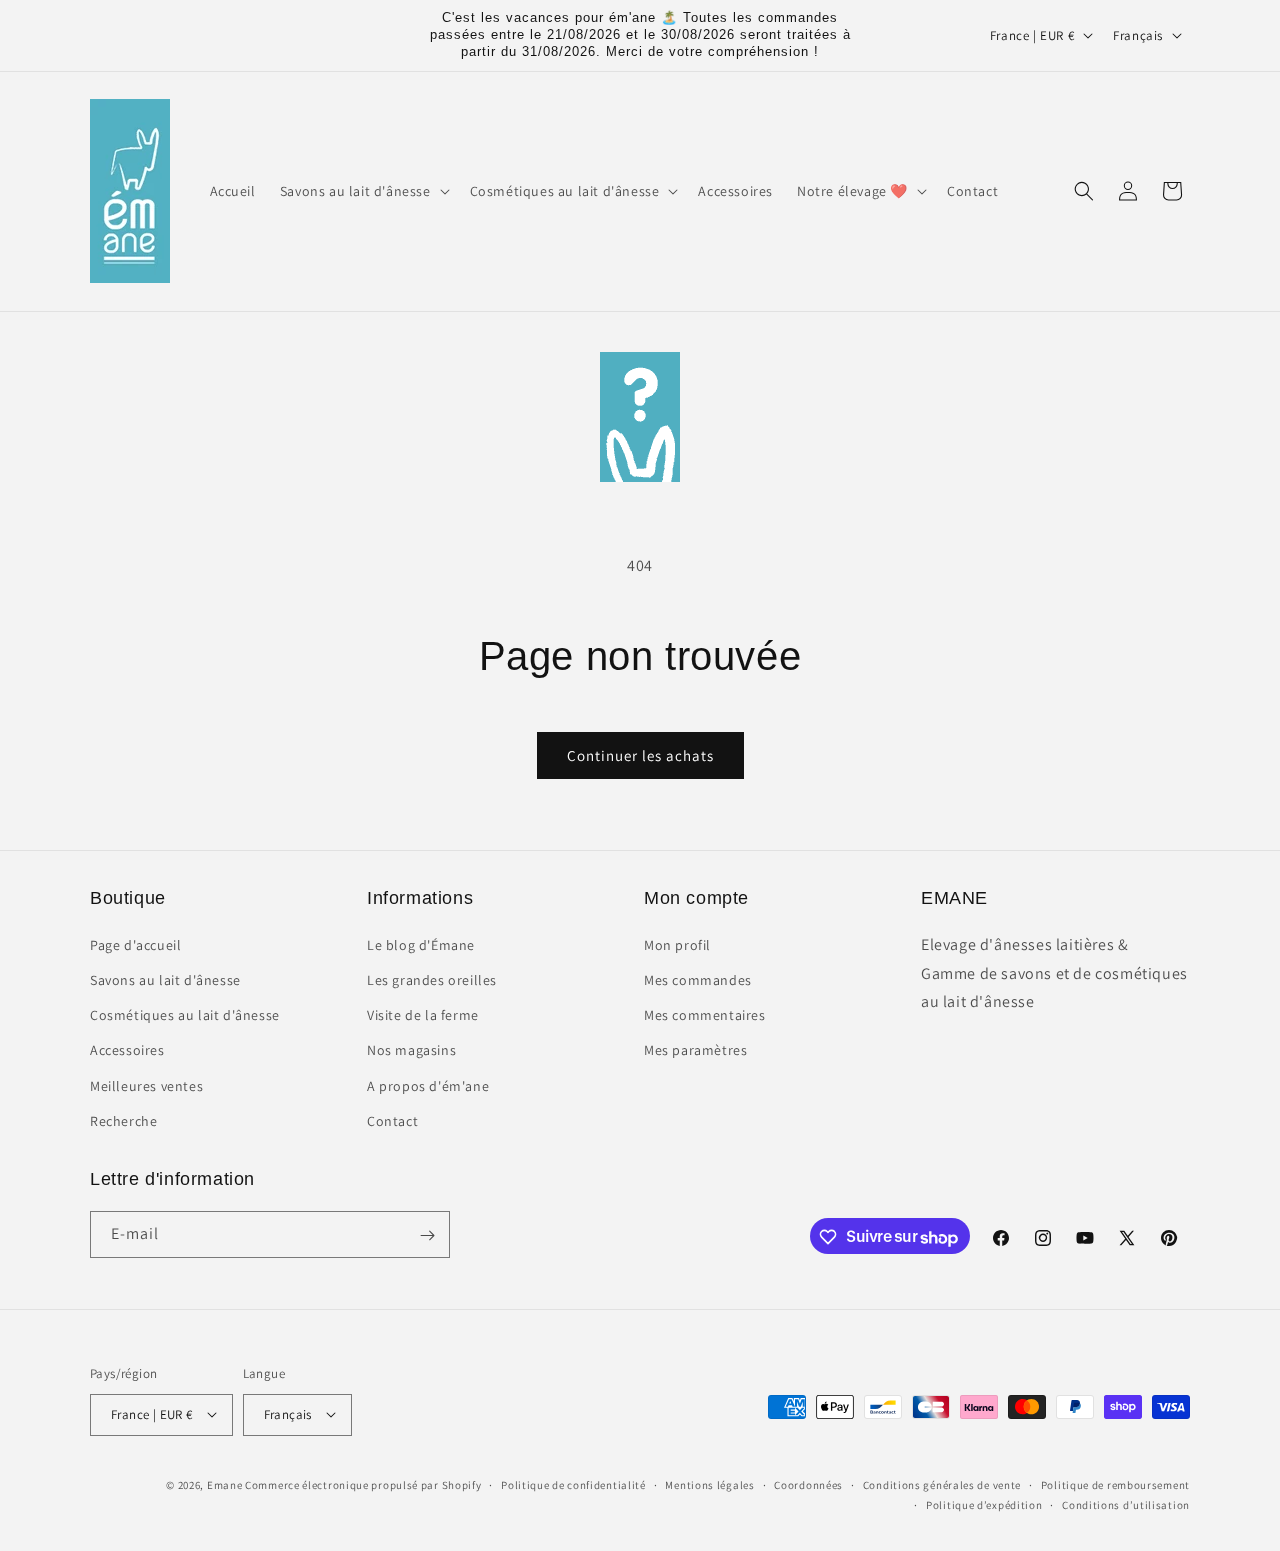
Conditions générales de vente (942, 1484)
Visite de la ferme (423, 1015)
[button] (363, 191)
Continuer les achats (640, 755)
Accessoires (127, 1050)
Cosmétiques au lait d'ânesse (185, 1015)
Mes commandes (698, 979)
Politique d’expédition (984, 1504)
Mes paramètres (695, 1050)
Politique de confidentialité (573, 1484)
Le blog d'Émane (421, 944)
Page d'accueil (135, 944)
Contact (392, 1120)
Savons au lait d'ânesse (165, 979)
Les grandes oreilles (432, 979)
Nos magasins (411, 1050)
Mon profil (677, 944)
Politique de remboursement (1115, 1484)
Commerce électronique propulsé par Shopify (363, 1484)
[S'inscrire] (427, 1235)
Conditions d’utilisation (1126, 1504)
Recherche (123, 1120)
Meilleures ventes (146, 1085)
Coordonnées (808, 1484)
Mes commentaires (705, 1015)
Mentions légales (709, 1484)
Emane (225, 1484)
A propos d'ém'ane (428, 1085)
